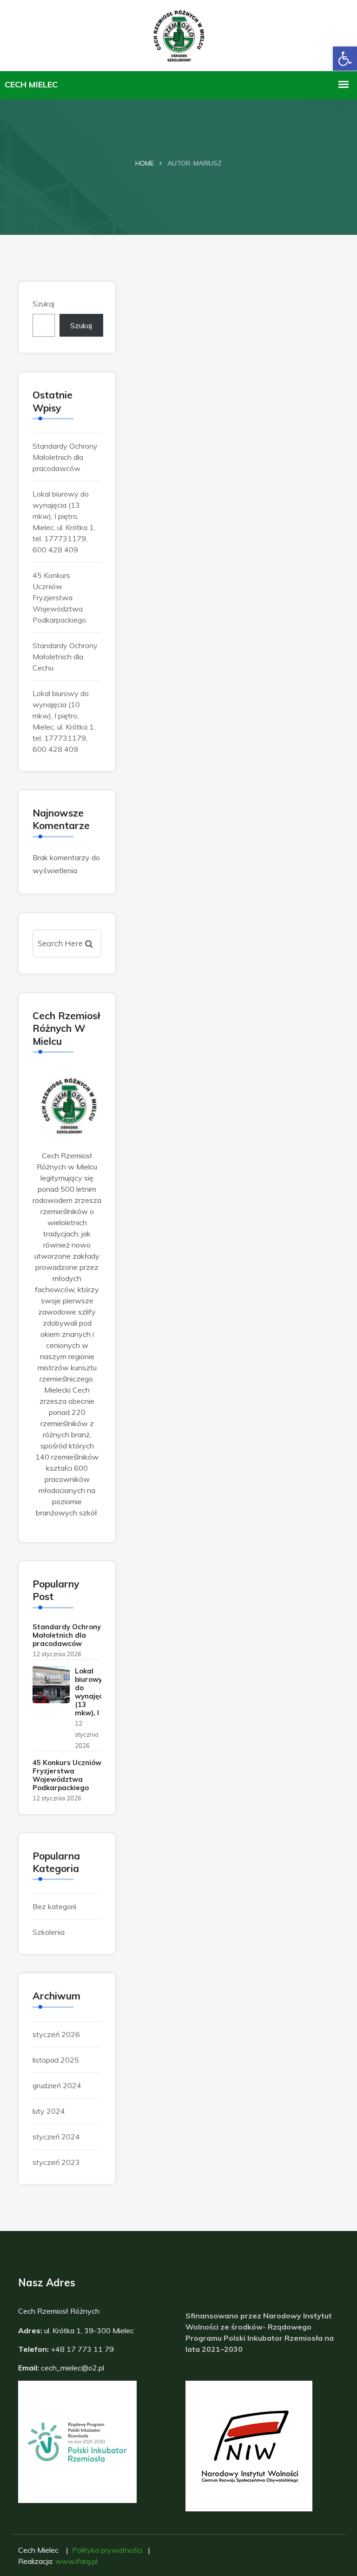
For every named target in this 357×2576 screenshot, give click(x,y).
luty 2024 (49, 2111)
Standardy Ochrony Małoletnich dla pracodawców (65, 457)
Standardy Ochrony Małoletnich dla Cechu (65, 657)
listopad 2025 (56, 2060)
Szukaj (43, 304)
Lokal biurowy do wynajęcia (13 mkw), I (92, 1692)
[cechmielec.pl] (179, 34)
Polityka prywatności (107, 2550)
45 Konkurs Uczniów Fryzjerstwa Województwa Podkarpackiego (59, 598)
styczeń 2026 (56, 2034)
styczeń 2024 (56, 2137)
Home (145, 163)
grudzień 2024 (57, 2085)
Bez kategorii (54, 1906)
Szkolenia (49, 1932)
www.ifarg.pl (76, 2561)
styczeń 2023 (56, 2162)
